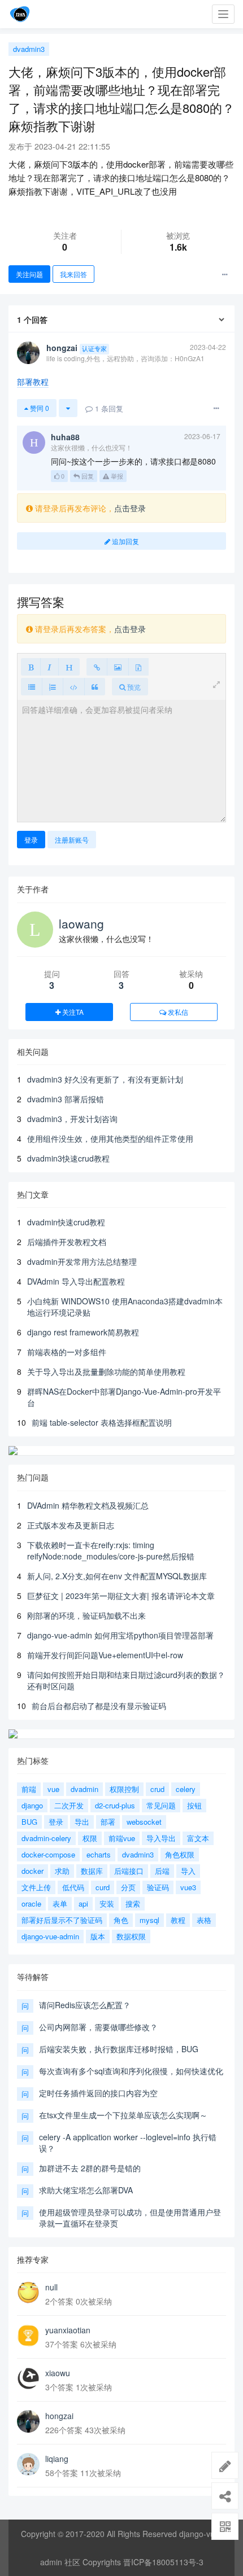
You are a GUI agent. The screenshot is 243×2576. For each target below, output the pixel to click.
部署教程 (33, 382)
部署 (108, 1822)
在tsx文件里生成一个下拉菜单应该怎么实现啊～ (123, 2115)
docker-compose (48, 1854)
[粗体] (31, 667)
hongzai (59, 2416)
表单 (60, 1903)
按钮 (194, 1805)
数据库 (92, 1871)
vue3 (188, 1887)
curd (103, 1887)
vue (53, 1789)
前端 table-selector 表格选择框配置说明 (102, 1422)
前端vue (122, 1838)
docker (32, 1871)
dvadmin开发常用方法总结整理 (82, 1261)
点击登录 (130, 508)
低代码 (73, 1887)
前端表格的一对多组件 (67, 1352)
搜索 (133, 1903)
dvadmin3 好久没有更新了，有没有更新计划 (105, 1079)
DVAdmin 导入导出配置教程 (76, 1281)
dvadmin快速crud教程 (66, 1222)
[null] (28, 2293)
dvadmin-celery (46, 1838)
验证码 (158, 1887)
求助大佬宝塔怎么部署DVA (86, 2190)
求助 (62, 1871)
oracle (31, 1903)
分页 (128, 1887)
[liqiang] (28, 2464)
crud (157, 1789)
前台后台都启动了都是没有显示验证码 (99, 1706)
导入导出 (161, 1838)
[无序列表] (32, 687)
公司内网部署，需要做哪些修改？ (98, 2027)
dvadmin (84, 1789)
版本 (98, 1936)
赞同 (39, 408)
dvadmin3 (29, 49)
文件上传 (36, 1887)
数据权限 (131, 1936)
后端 (162, 1871)
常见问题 (161, 1805)
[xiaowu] (28, 2378)
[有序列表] (53, 687)
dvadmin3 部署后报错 (66, 1099)
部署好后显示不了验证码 (62, 1920)
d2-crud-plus (115, 1805)
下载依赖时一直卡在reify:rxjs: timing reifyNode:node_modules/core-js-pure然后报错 (111, 1550)
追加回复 (125, 541)
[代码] (74, 687)
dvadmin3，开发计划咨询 (72, 1119)
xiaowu (58, 2373)
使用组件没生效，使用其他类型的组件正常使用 (110, 1138)
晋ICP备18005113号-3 (163, 2562)
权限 (90, 1838)
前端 (29, 1789)
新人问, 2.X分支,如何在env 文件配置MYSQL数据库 (117, 1576)
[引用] (95, 687)
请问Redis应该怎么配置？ (85, 2005)
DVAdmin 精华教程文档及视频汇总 (88, 1505)
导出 (82, 1822)
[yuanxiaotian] (28, 2336)
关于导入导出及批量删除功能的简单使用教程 (106, 1372)
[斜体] (49, 667)
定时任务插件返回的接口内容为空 (98, 2093)
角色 (121, 1920)
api (83, 1903)
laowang (81, 923)
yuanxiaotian (68, 2330)
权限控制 (124, 1789)
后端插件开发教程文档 (67, 1242)
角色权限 (180, 1854)
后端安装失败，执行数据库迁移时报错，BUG (119, 2049)
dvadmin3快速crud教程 (68, 1158)
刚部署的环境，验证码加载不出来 (86, 1615)
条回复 (109, 408)
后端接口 (129, 1871)
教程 (178, 1920)
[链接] (97, 667)
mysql (149, 1920)
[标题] (69, 667)
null (51, 2287)
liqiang (57, 2459)
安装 (107, 1903)
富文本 (198, 1838)
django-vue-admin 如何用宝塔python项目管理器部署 (120, 1635)
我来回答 (73, 274)
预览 (133, 687)
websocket (144, 1822)
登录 (31, 840)
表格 (204, 1920)
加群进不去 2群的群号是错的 (90, 2168)
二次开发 (69, 1805)
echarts (99, 1854)
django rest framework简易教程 (83, 1332)
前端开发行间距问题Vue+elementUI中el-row (105, 1655)
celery (186, 1789)
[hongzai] (28, 2421)
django (32, 1805)
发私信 (177, 1012)
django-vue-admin (50, 1936)
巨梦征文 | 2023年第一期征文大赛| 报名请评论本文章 (121, 1596)
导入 (188, 1871)
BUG (29, 1822)
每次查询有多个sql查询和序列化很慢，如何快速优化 (131, 2071)
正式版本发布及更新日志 (71, 1525)
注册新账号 (72, 840)
